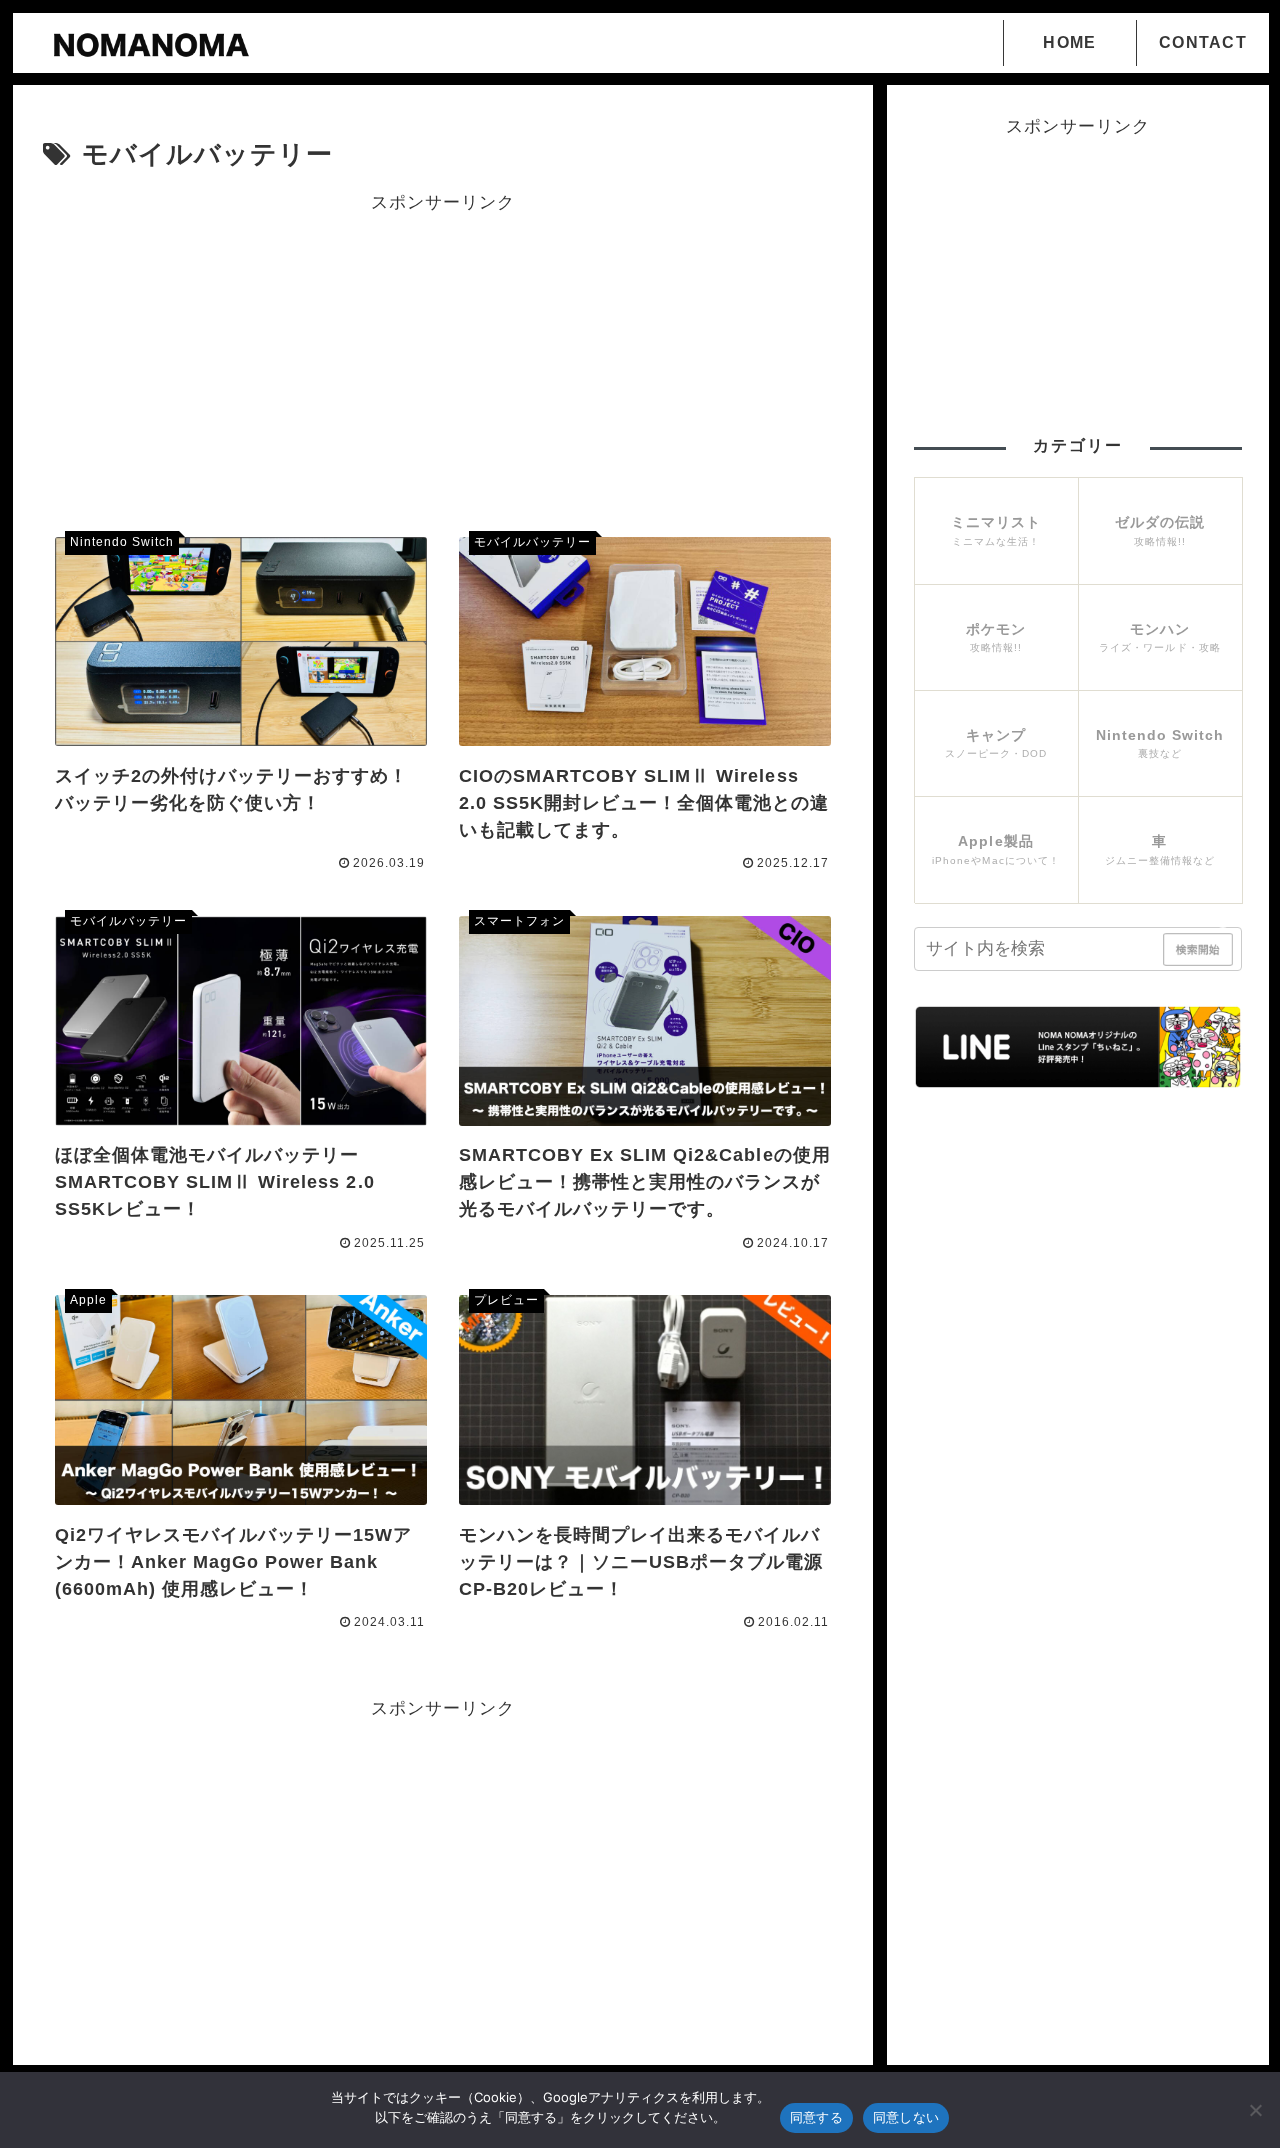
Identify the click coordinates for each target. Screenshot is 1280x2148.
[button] (1224, 936)
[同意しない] (1255, 2110)
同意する (816, 2117)
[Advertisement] (443, 358)
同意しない (906, 2117)
